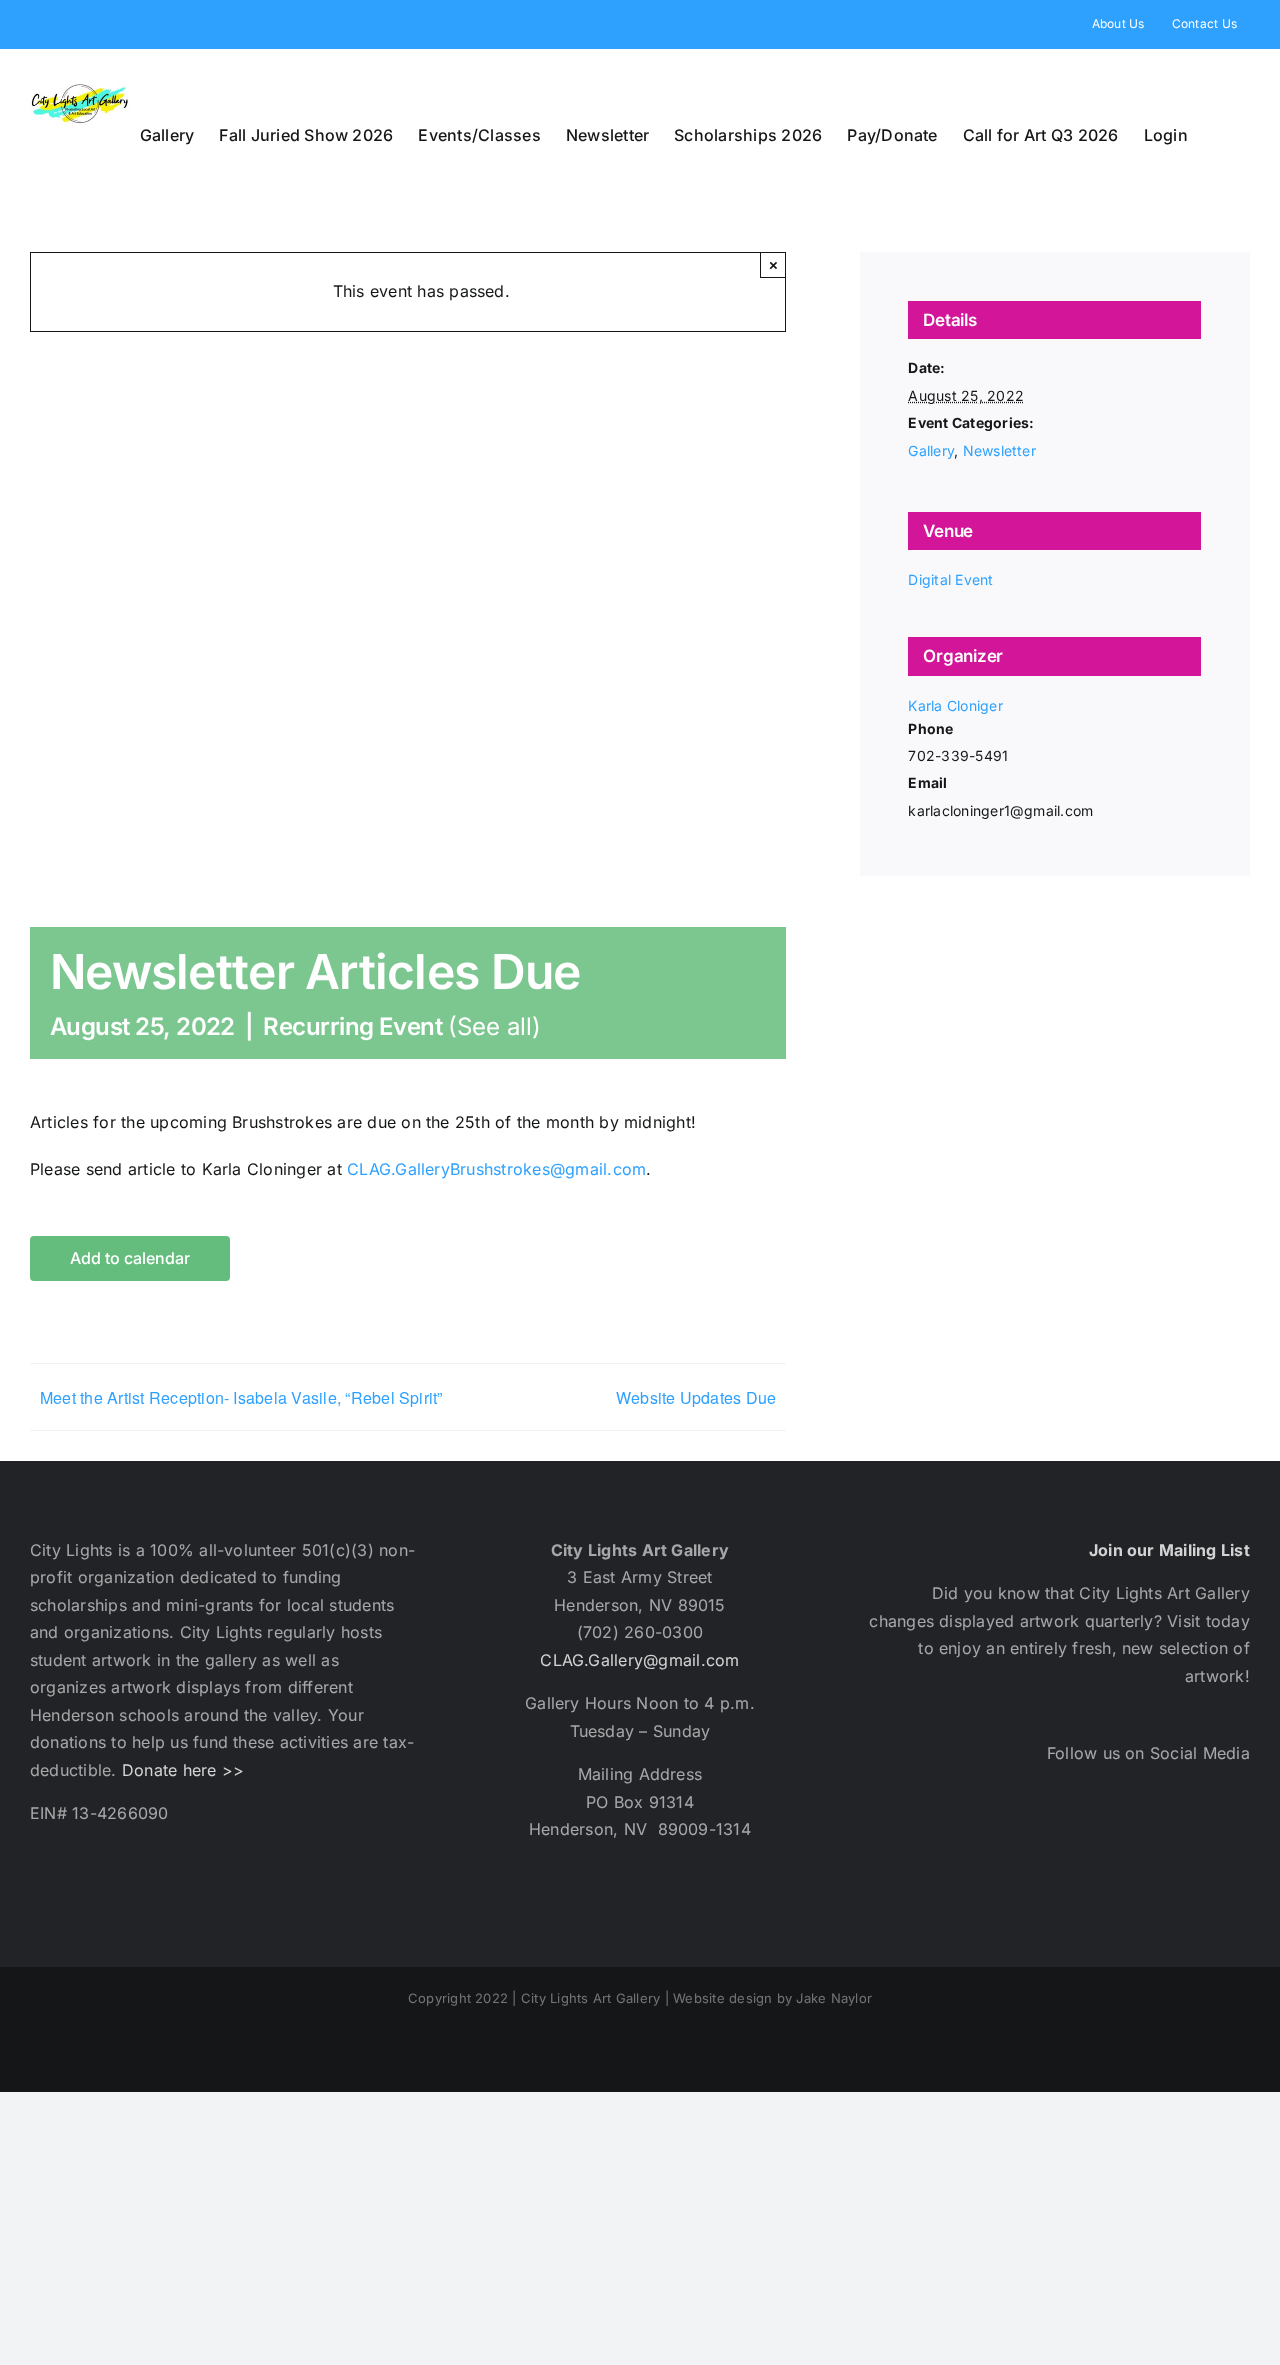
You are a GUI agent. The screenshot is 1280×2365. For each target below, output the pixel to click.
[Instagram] (1070, 1842)
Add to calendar (130, 1258)
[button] (1219, 135)
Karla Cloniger (955, 705)
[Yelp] (1124, 1842)
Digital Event (950, 579)
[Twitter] (1017, 1842)
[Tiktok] (1177, 1842)
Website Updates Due (696, 1397)
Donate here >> (183, 1770)
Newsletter (999, 450)
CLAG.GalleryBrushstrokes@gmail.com (494, 1169)
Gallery (931, 450)
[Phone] (1231, 1842)
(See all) (494, 1026)
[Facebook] (963, 1842)
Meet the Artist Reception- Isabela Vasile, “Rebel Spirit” (241, 1397)
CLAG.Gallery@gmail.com (639, 1660)
